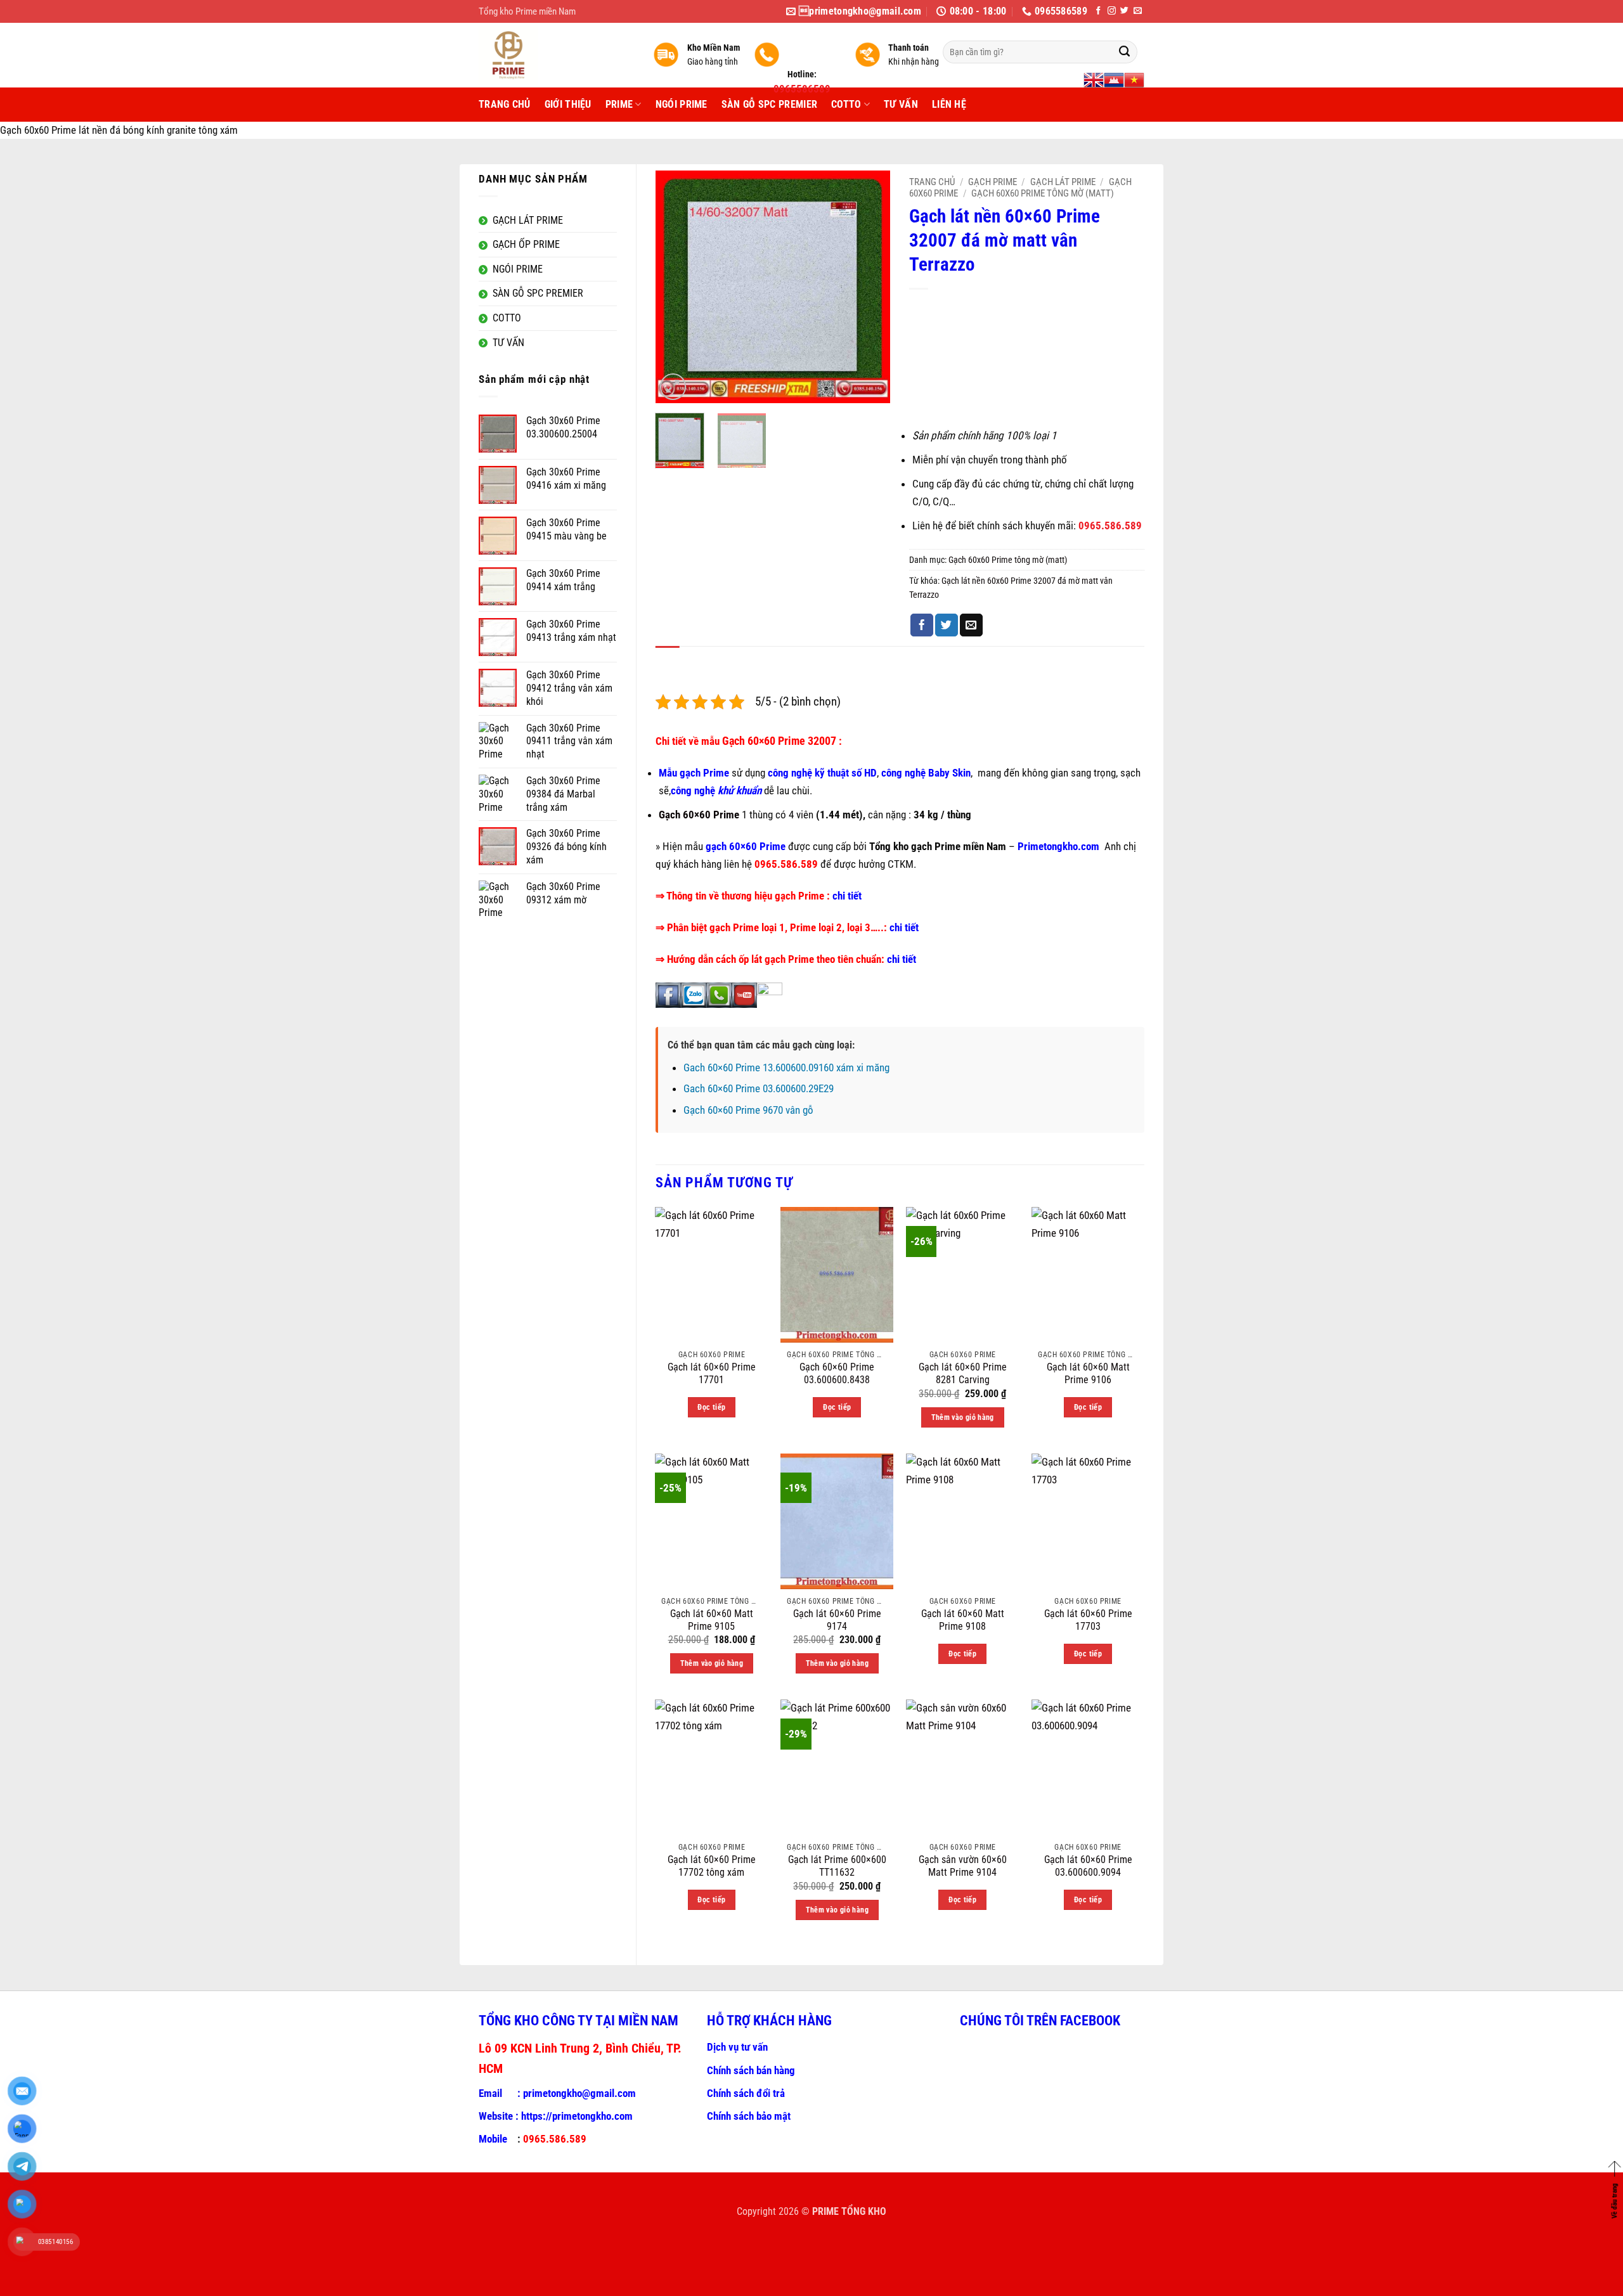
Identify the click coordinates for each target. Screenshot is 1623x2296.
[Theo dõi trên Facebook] (1098, 11)
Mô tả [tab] (668, 660)
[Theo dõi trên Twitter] (1124, 11)
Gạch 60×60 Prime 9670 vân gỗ (748, 1110)
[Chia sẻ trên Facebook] (922, 625)
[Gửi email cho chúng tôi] (1138, 11)
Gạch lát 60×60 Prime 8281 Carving (963, 1374)
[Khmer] (1114, 80)
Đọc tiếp (711, 1407)
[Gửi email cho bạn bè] (971, 625)
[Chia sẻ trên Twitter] (947, 625)
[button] (673, 387)
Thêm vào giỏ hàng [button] (963, 1417)
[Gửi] (1124, 52)
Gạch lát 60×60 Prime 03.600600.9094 (1088, 1866)
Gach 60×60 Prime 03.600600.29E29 (759, 1088)
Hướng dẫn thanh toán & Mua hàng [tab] (943, 660)
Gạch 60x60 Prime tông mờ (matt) (1043, 193)
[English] (1094, 80)
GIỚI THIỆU (568, 104)
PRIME (619, 104)
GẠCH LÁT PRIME (1063, 182)
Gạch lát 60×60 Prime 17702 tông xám (712, 1866)
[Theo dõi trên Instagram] (1112, 11)
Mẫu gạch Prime (694, 773)
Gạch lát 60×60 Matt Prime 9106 (1088, 1374)
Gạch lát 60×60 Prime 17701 (712, 1374)
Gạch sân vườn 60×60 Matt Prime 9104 (963, 1866)
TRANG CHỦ (505, 104)
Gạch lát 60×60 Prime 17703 (1088, 1620)
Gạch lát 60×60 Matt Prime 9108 (963, 1620)
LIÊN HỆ (949, 104)
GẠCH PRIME (993, 182)
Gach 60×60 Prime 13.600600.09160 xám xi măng (786, 1067)
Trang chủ (932, 182)
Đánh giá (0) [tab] (715, 660)
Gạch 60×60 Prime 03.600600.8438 (837, 1374)
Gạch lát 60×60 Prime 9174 (837, 1620)
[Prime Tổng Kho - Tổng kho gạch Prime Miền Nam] (556, 55)
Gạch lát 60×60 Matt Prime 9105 (712, 1620)
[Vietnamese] (1134, 80)
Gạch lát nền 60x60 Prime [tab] (805, 660)
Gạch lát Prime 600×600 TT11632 (837, 1866)
